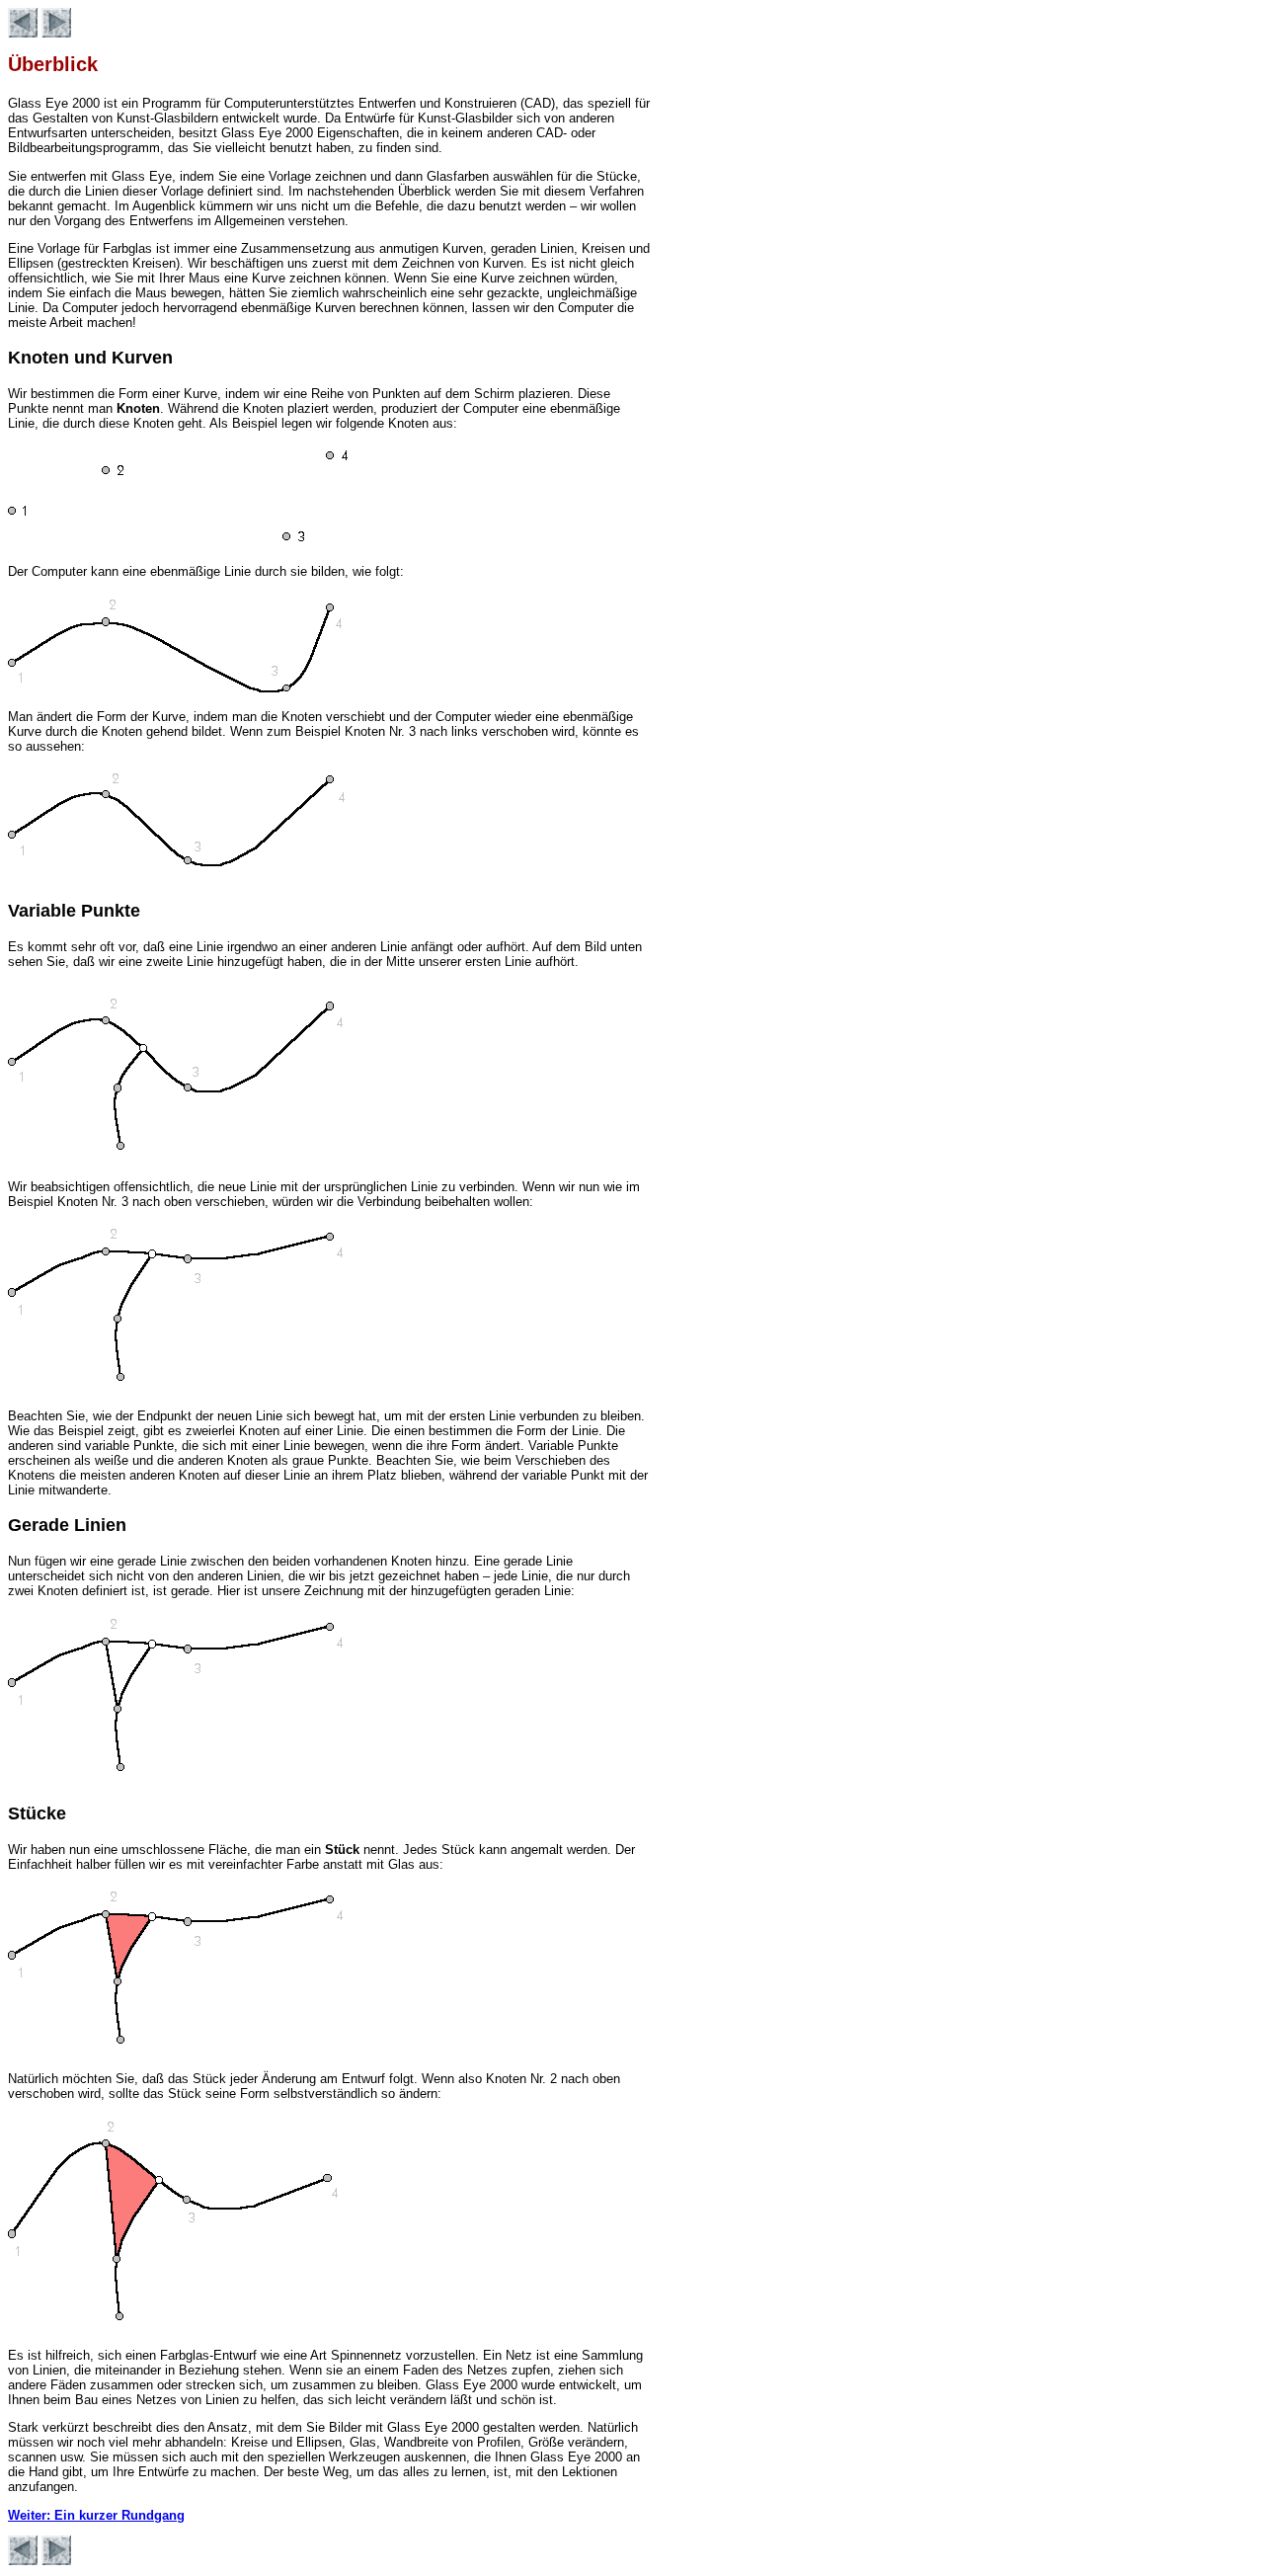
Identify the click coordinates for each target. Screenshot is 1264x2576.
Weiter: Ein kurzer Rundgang (96, 2515)
